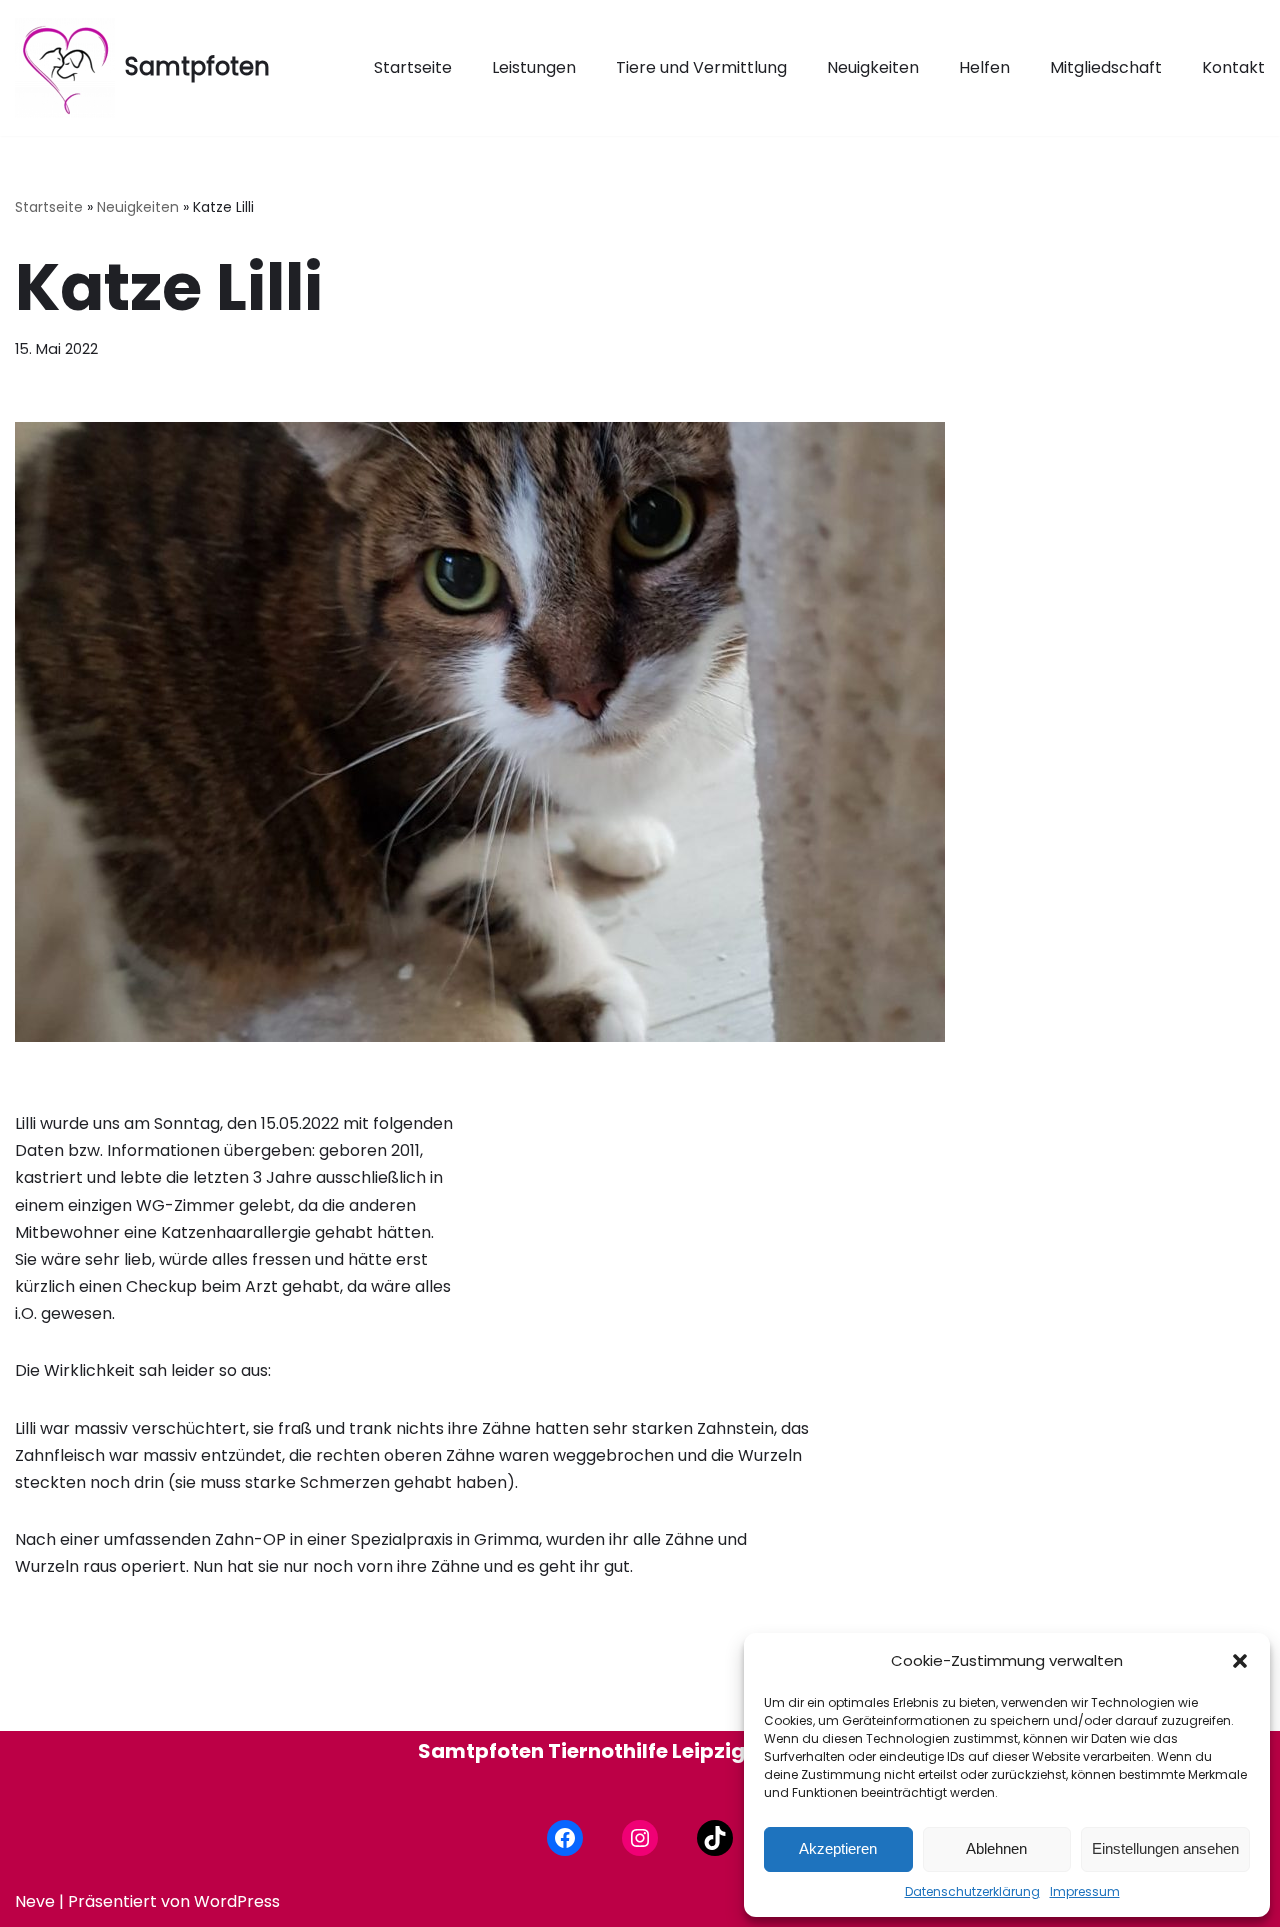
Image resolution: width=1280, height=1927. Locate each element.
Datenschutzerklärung (972, 1891)
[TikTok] (715, 1838)
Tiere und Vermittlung (701, 67)
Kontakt (1233, 67)
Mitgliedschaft (1106, 67)
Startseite (413, 67)
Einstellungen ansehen (1165, 1848)
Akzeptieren (838, 1848)
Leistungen (534, 67)
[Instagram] (640, 1838)
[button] (1240, 1661)
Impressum (1085, 1891)
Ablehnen (996, 1848)
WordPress (237, 1901)
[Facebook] (565, 1838)
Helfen (984, 67)
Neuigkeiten (873, 67)
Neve (35, 1901)
